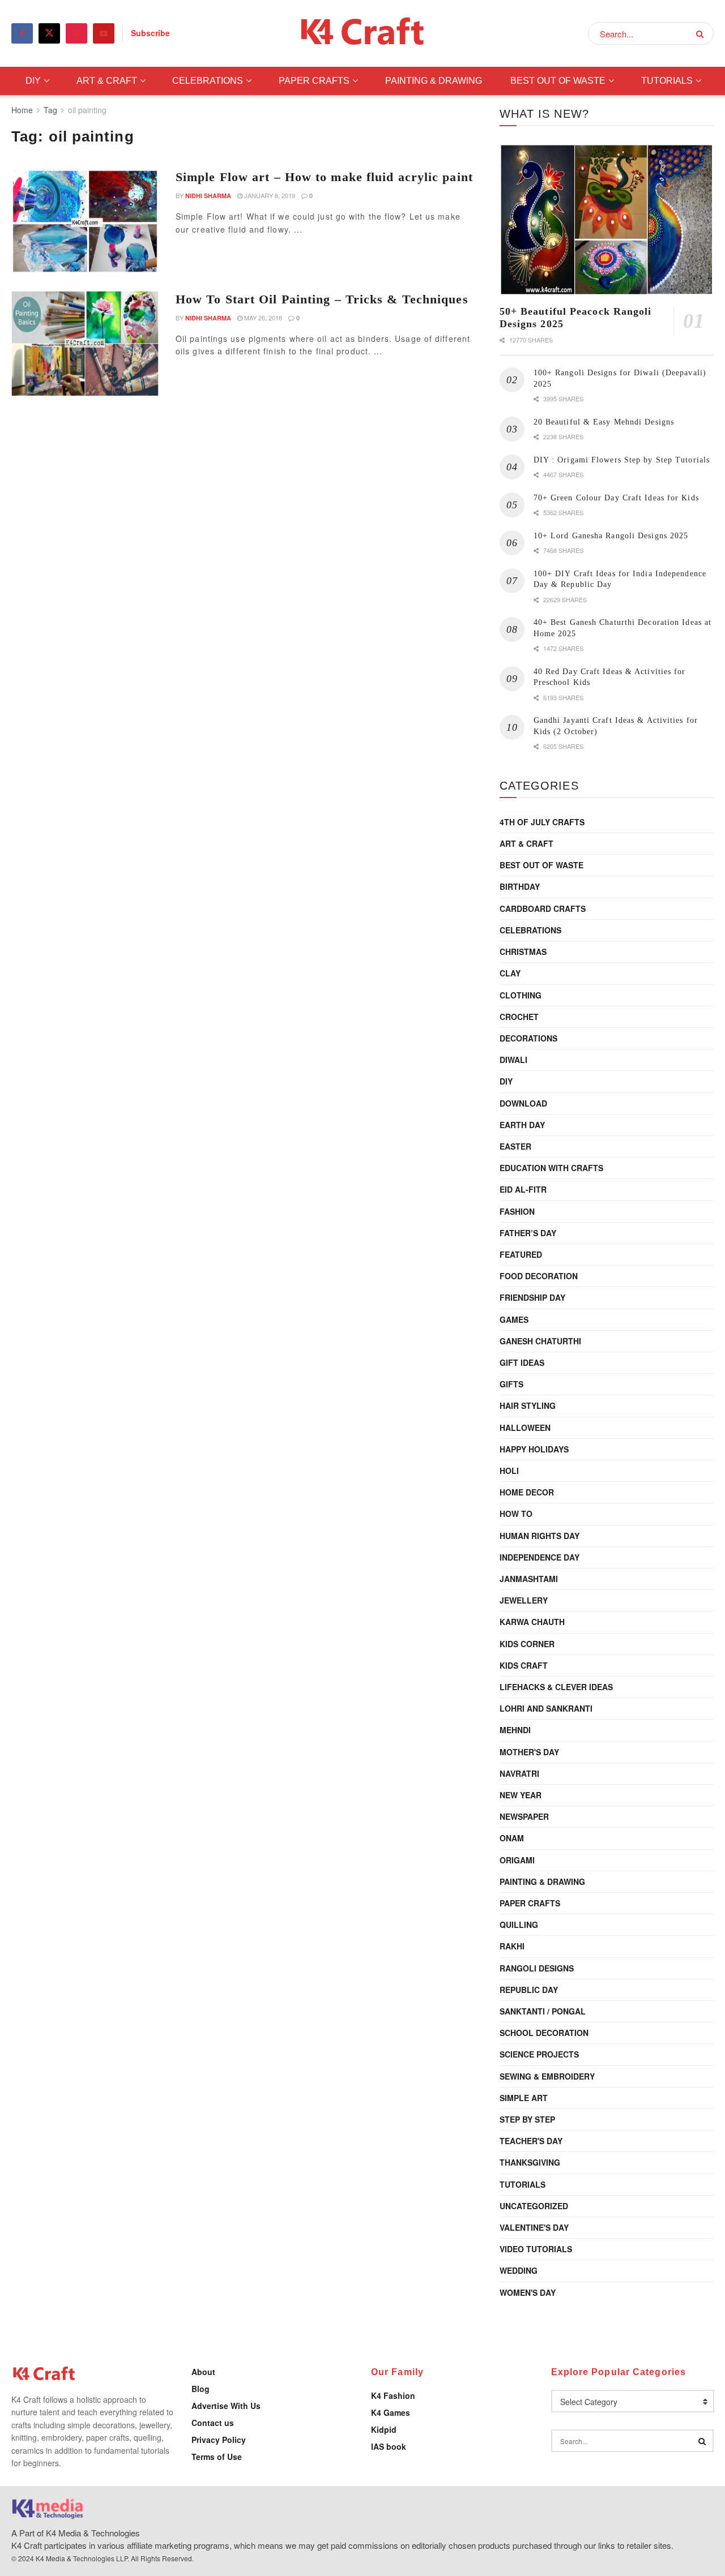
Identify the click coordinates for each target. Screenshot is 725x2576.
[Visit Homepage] (363, 34)
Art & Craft (107, 81)
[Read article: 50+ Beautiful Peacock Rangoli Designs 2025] (607, 220)
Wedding (519, 2270)
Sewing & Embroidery (547, 2076)
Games (514, 1319)
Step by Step (527, 2119)
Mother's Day (529, 1752)
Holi (509, 1471)
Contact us (213, 2423)
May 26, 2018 (262, 318)
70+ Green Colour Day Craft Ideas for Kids (616, 498)
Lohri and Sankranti (546, 1708)
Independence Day (540, 1557)
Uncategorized (534, 2206)
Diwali (513, 1060)
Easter (515, 1146)
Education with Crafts (551, 1168)
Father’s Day (528, 1233)
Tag (50, 110)
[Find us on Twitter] (49, 33)
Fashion (517, 1211)
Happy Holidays (534, 1449)
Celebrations (208, 81)
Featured (521, 1254)
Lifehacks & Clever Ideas (556, 1687)
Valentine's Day (534, 2227)
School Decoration (544, 2033)
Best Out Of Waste (558, 81)
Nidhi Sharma (208, 196)
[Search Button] (702, 33)
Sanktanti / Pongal (543, 2011)
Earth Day (522, 1125)
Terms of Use (217, 2457)
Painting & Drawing (434, 81)
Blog (201, 2389)
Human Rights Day (540, 1536)
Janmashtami (529, 1579)
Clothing (521, 995)
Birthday (520, 886)
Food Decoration (539, 1276)
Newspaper (524, 1816)
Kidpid (384, 2429)
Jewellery (524, 1600)
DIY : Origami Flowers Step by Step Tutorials (622, 460)
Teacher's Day (531, 2141)
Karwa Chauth (532, 1622)
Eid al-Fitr (523, 1189)
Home (22, 110)
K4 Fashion (393, 2395)
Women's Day (528, 2292)
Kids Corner (527, 1644)
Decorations (528, 1038)
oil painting (87, 110)
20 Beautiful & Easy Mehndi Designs (604, 422)
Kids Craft (524, 1665)
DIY (33, 81)
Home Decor (527, 1492)
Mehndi (515, 1730)
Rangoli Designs (537, 1968)
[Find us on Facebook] (22, 33)
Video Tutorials (536, 2249)
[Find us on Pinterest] (76, 33)
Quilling (519, 1925)
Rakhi (512, 1946)
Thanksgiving (530, 2162)
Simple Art (524, 2098)
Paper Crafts (314, 81)
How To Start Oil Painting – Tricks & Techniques (322, 299)
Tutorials (667, 81)
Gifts (511, 1384)
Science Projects (539, 2054)
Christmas (523, 951)
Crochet (519, 1017)
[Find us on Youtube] (104, 33)
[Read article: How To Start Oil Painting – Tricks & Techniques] (85, 344)
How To (516, 1514)
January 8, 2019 (269, 195)
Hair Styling (528, 1405)
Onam (512, 1838)
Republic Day (529, 1990)
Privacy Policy (219, 2440)
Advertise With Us (226, 2406)
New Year (521, 1795)
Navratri (519, 1773)
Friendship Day (532, 1297)
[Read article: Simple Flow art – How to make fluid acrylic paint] (85, 221)
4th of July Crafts (542, 822)
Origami (517, 1860)
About (203, 2372)
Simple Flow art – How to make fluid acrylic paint (324, 177)
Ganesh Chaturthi (540, 1341)
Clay (510, 973)
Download (523, 1103)
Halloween (525, 1428)
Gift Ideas (522, 1362)
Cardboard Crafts (543, 908)
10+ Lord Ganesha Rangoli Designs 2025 (611, 536)
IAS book (389, 2446)
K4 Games (391, 2412)
